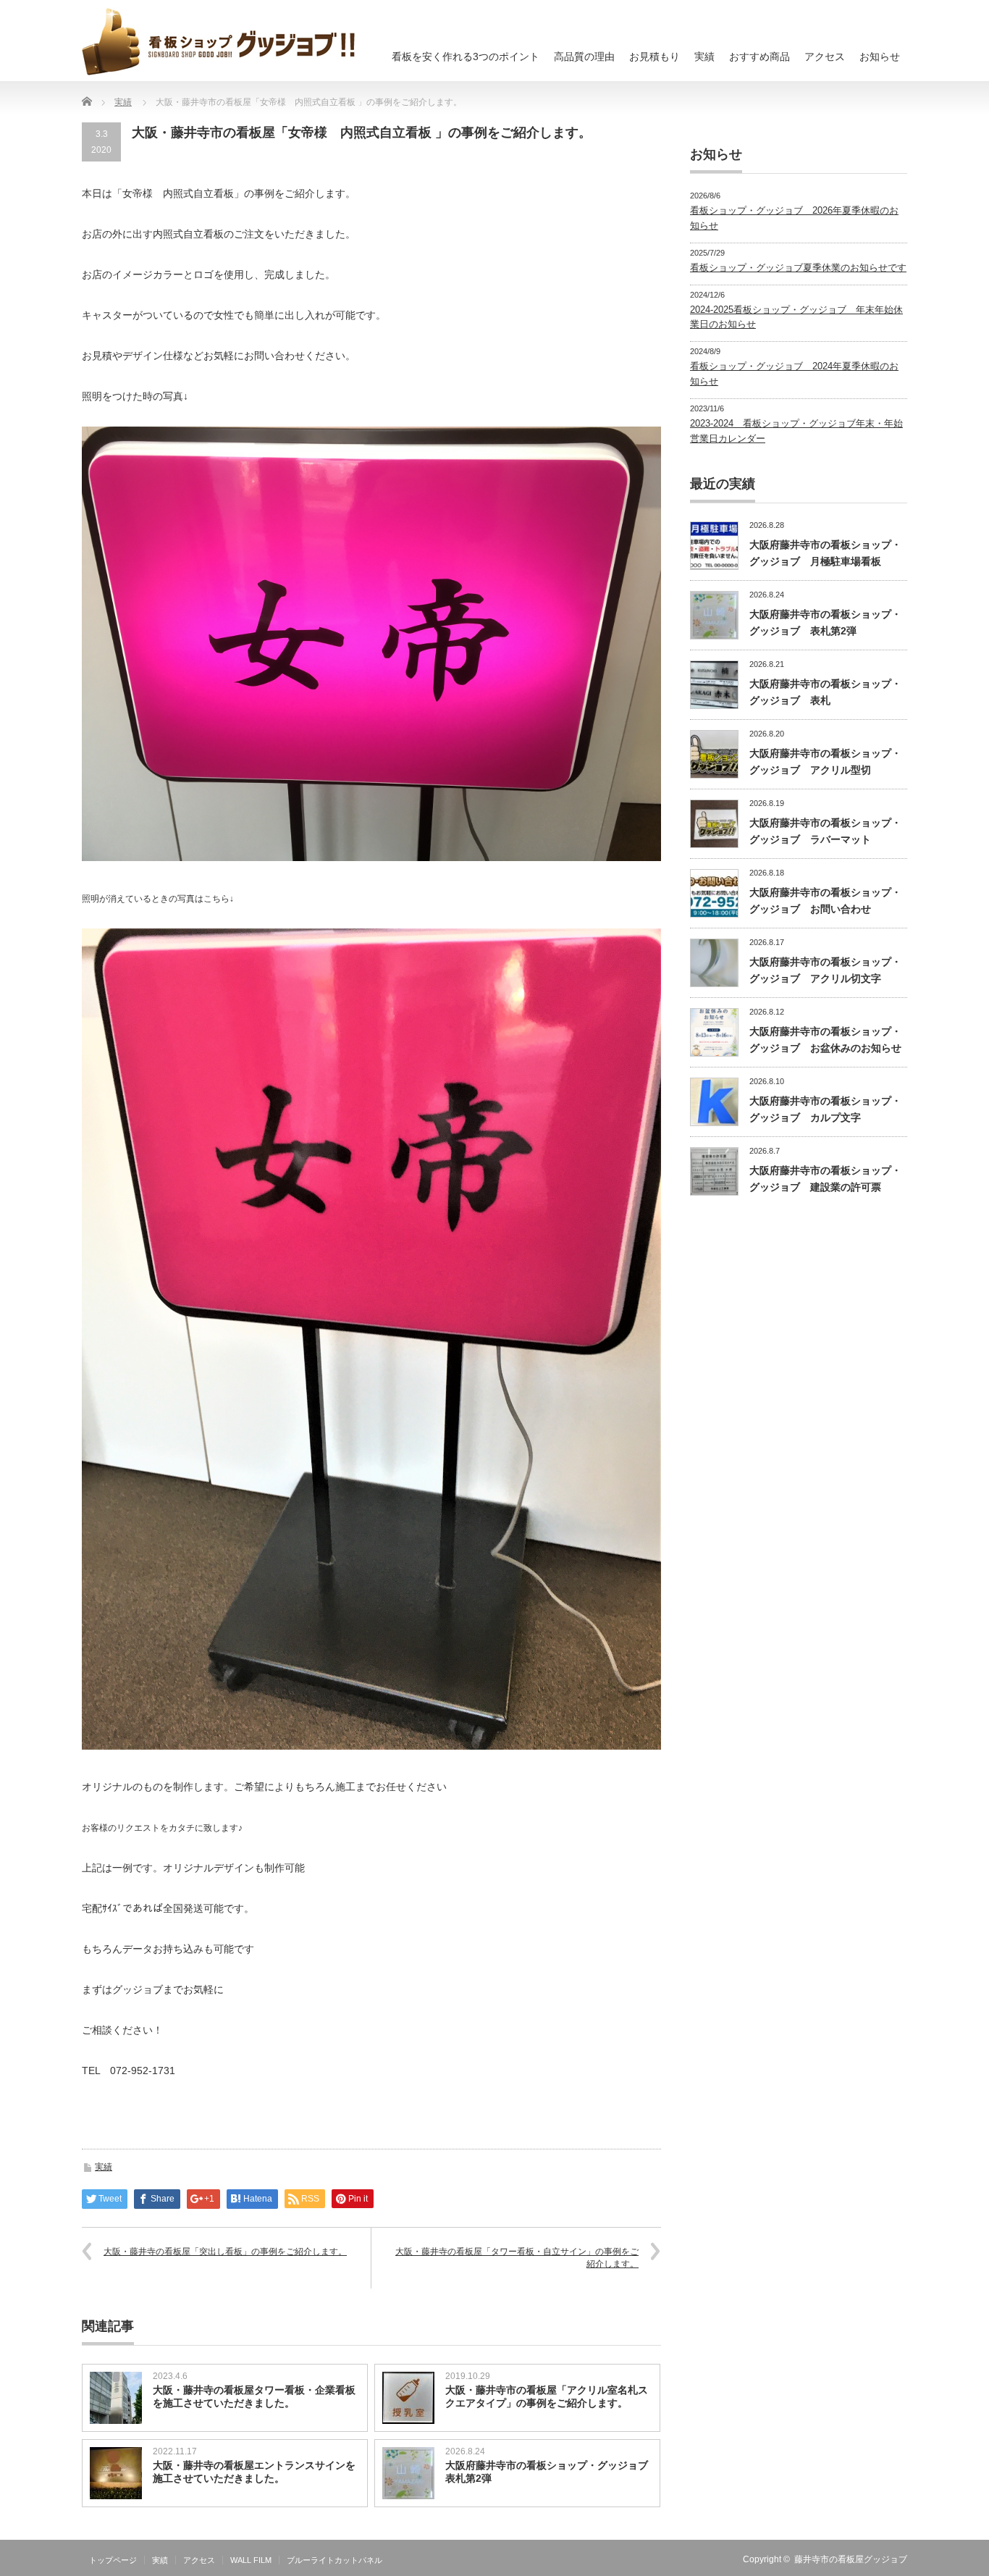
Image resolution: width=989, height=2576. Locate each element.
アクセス (825, 56)
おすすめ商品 (759, 56)
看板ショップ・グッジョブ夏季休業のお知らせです (798, 268)
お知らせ (880, 56)
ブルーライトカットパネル (334, 2560)
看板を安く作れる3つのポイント (466, 56)
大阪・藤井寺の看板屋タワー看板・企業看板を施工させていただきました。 (254, 2396)
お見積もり (655, 56)
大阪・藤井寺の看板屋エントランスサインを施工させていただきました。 (254, 2472)
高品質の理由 (584, 56)
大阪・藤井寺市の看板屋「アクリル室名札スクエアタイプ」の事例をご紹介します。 (547, 2396)
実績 (704, 56)
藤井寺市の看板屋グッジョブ (851, 2559)
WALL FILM (251, 2560)
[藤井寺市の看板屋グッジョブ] (219, 41)
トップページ (113, 2560)
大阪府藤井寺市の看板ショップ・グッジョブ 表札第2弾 (549, 2472)
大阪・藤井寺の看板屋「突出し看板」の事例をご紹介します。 (225, 2252)
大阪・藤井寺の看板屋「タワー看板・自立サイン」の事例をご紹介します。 (517, 2258)
